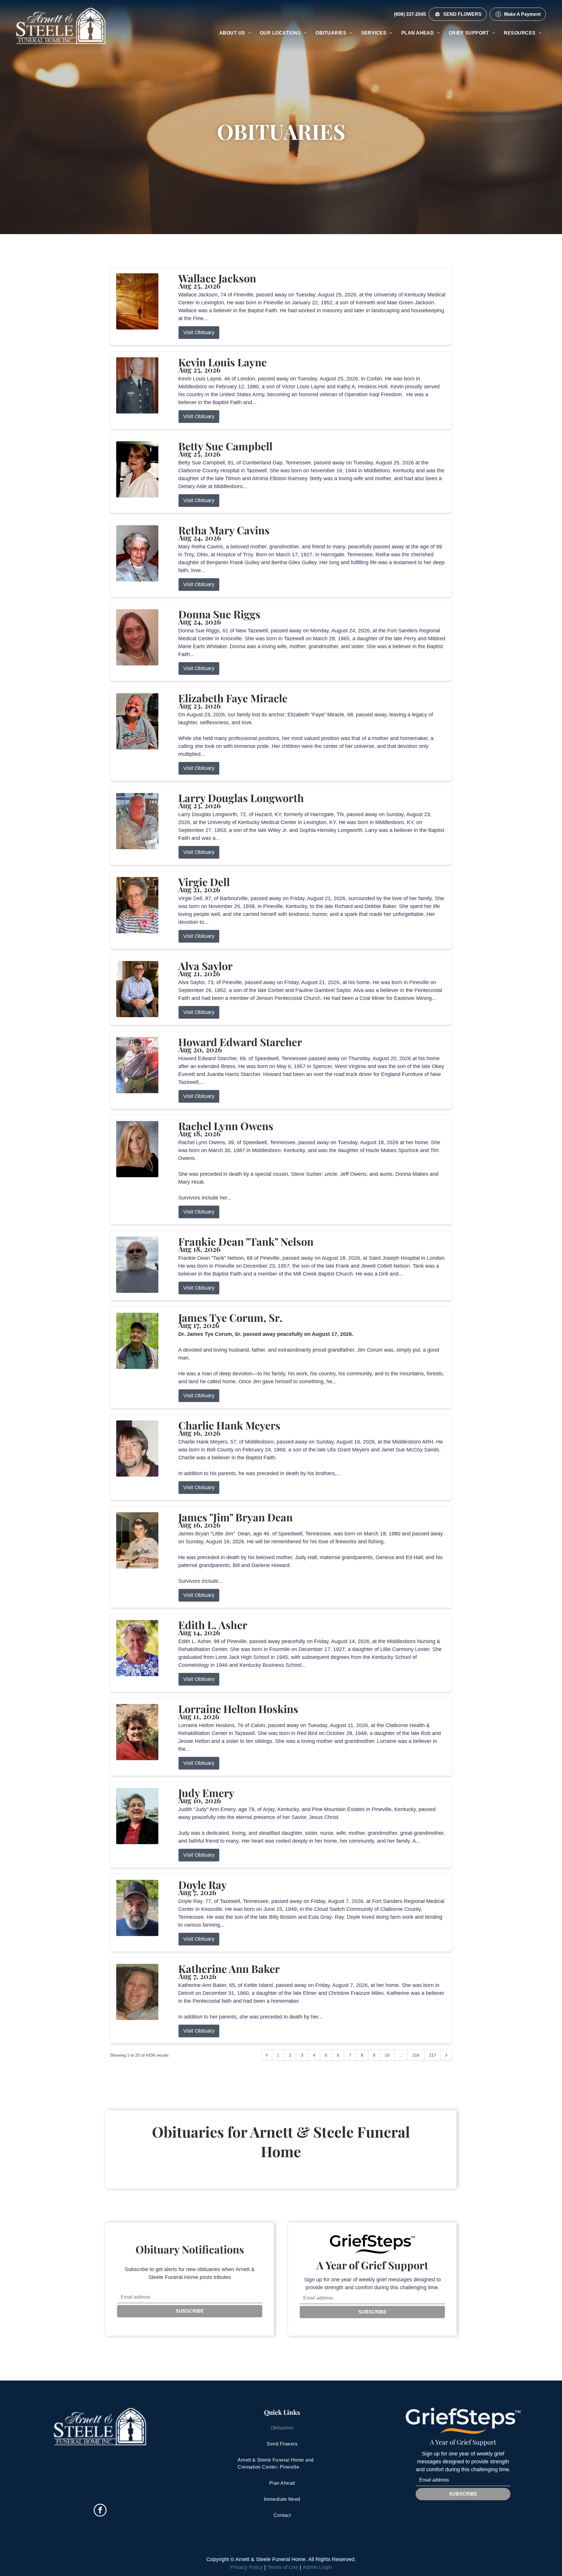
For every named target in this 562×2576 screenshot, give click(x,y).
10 (387, 2055)
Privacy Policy (246, 2567)
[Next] (446, 2055)
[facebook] (100, 2511)
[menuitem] (235, 33)
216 (416, 2055)
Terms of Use (283, 2567)
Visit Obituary (199, 332)
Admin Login (317, 2567)
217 (433, 2055)
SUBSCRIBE (190, 2311)
